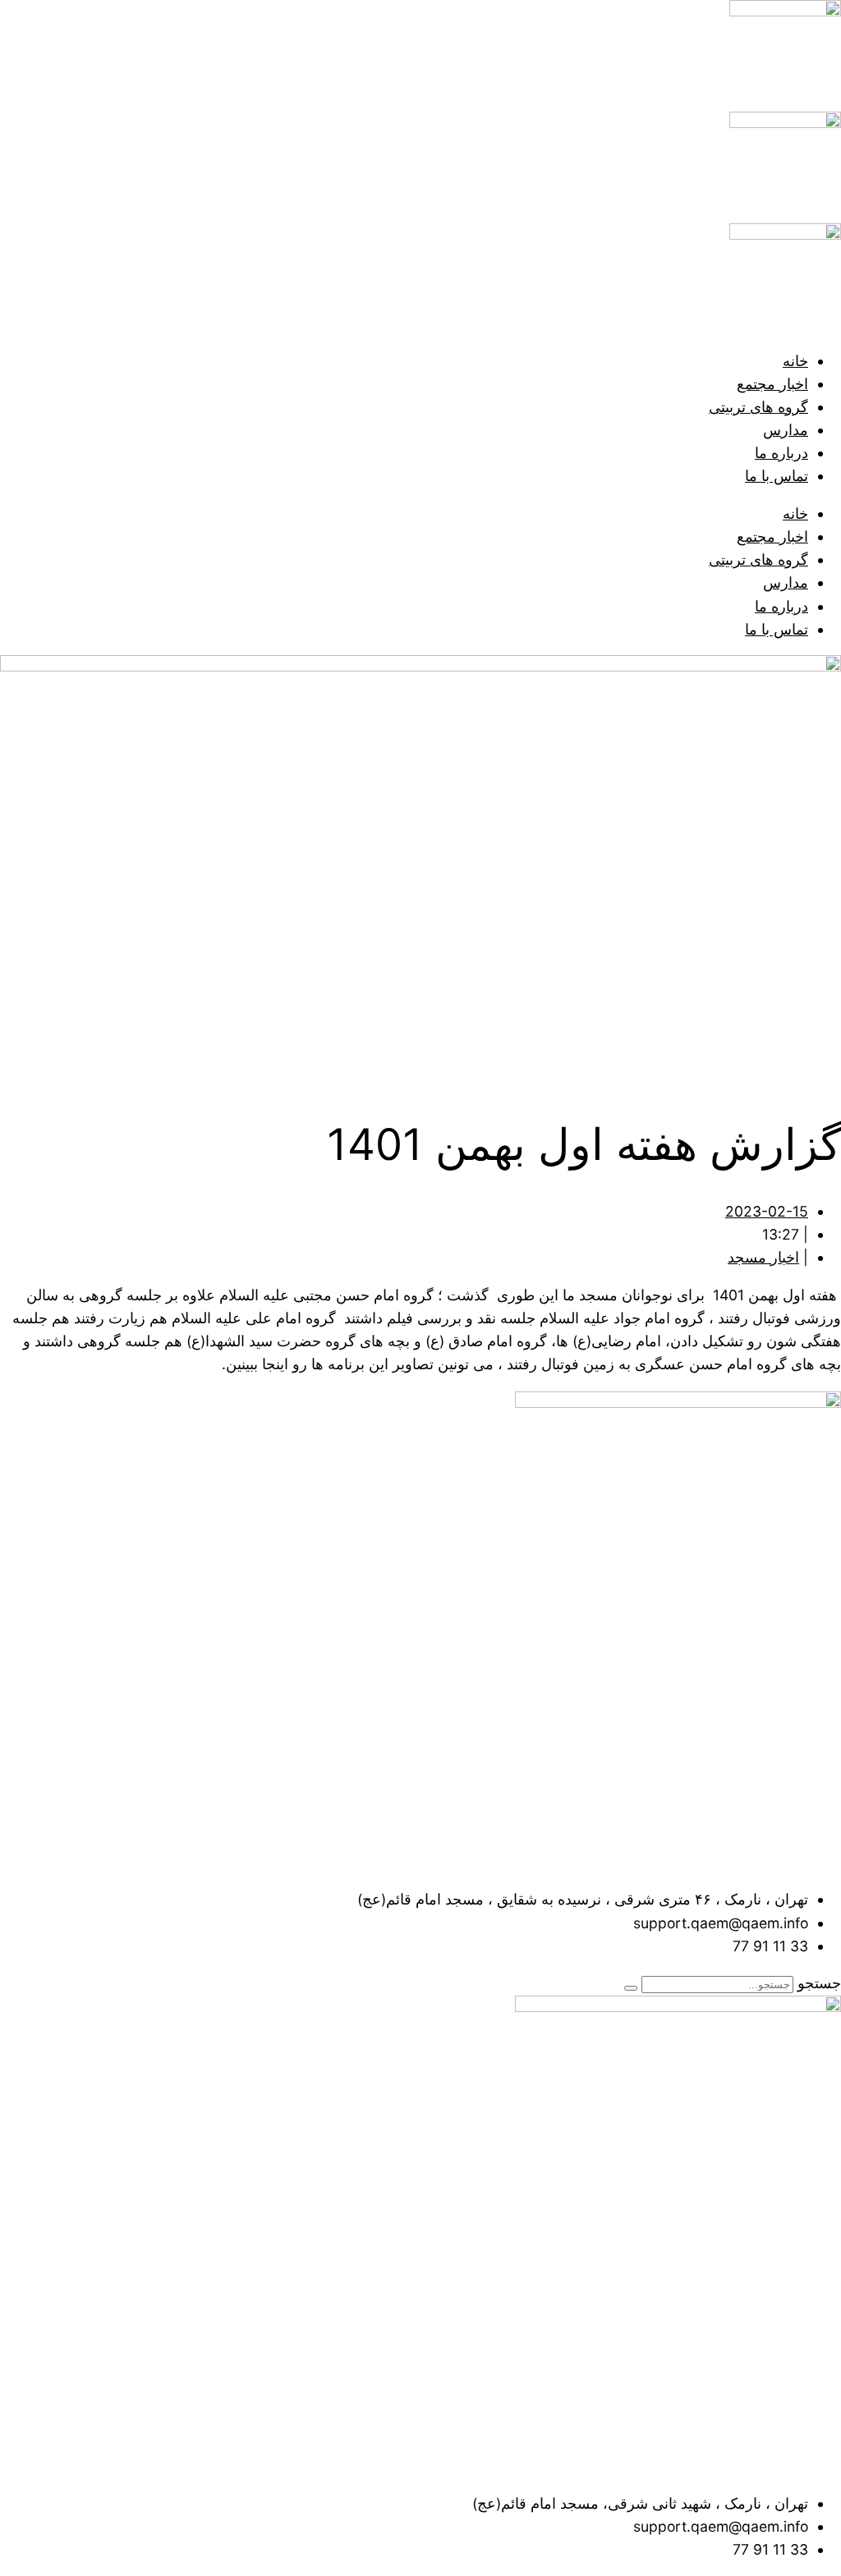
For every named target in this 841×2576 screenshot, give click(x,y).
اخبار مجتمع (772, 384)
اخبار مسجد (763, 1257)
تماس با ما (777, 476)
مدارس (786, 430)
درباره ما (781, 453)
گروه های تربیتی (758, 407)
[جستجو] (631, 1988)
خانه (795, 361)
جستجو (819, 1983)
